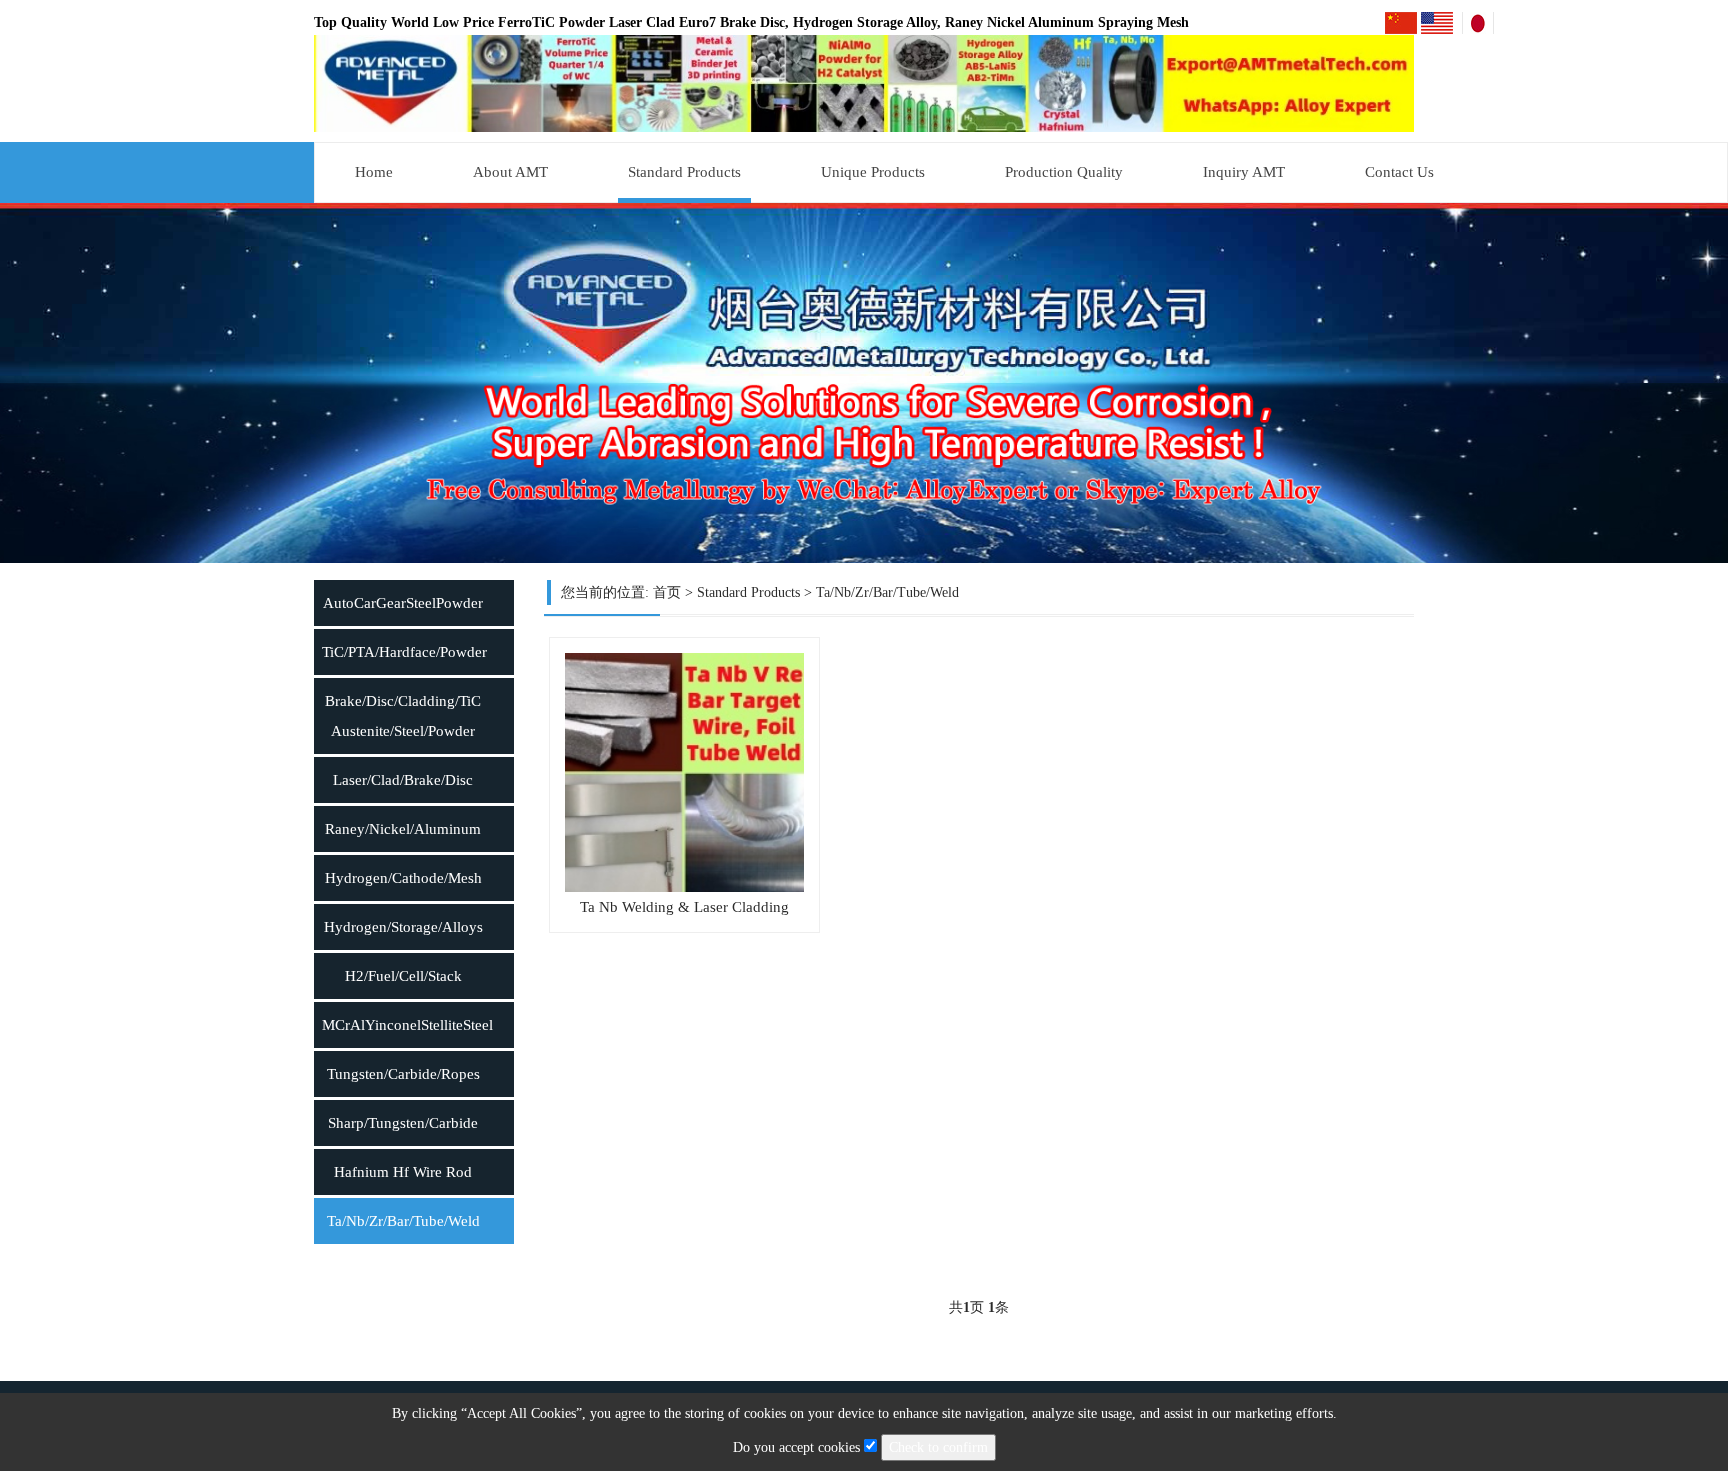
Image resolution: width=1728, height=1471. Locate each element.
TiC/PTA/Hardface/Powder (404, 652)
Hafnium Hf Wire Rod (403, 1172)
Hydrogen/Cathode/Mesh (403, 878)
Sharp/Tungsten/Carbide (403, 1123)
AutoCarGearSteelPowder (403, 603)
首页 (667, 592)
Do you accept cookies (798, 1447)
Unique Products (873, 172)
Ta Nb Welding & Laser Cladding (684, 907)
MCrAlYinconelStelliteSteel (407, 1025)
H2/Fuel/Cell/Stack (403, 976)
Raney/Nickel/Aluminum (403, 829)
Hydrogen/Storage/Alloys (403, 927)
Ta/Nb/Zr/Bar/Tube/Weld (403, 1221)
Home (374, 172)
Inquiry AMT (1244, 172)
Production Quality (1064, 172)
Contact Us (1399, 172)
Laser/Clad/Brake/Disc (403, 780)
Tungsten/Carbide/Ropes (403, 1074)
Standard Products (684, 172)
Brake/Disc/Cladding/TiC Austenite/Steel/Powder (403, 716)
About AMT (510, 172)
